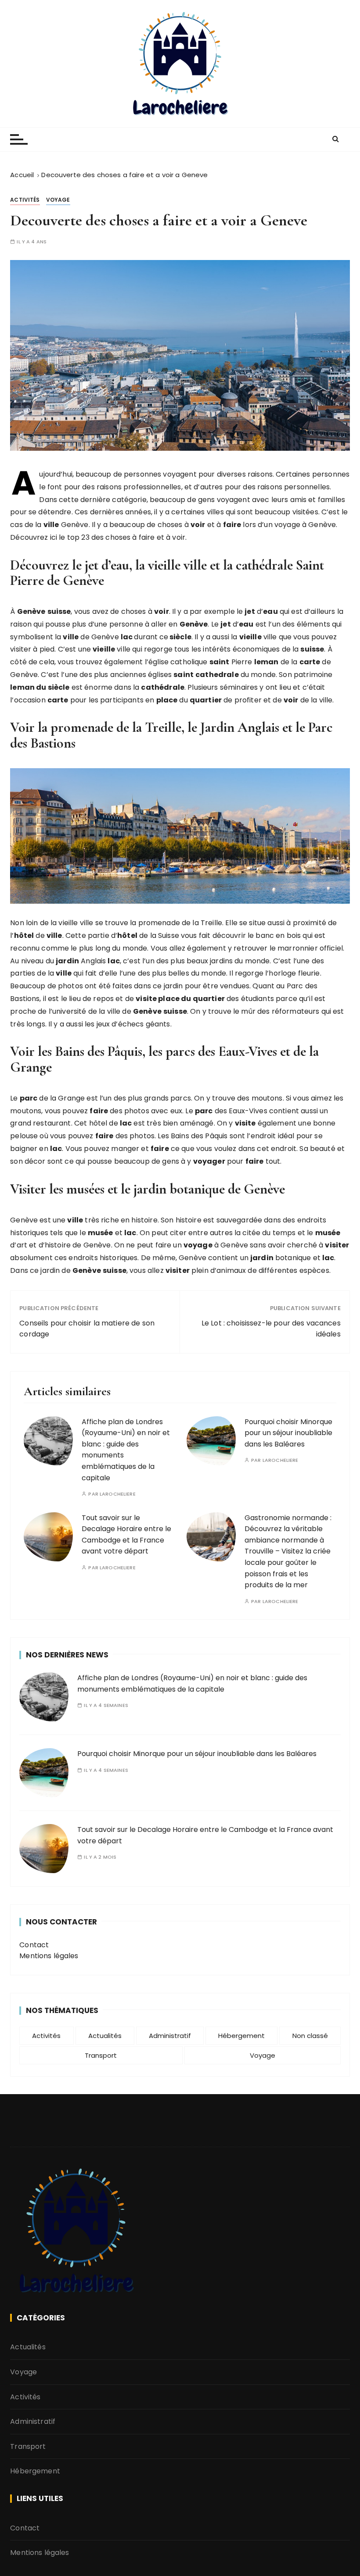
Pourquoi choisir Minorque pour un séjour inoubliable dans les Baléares (288, 1433)
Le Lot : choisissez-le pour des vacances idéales (271, 1329)
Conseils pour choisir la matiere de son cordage (87, 1329)
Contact (34, 1945)
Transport (101, 2055)
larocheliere (118, 1494)
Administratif (170, 2036)
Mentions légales (49, 1956)
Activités (25, 200)
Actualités (105, 2036)
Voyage (58, 200)
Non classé (310, 2036)
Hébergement (241, 2036)
